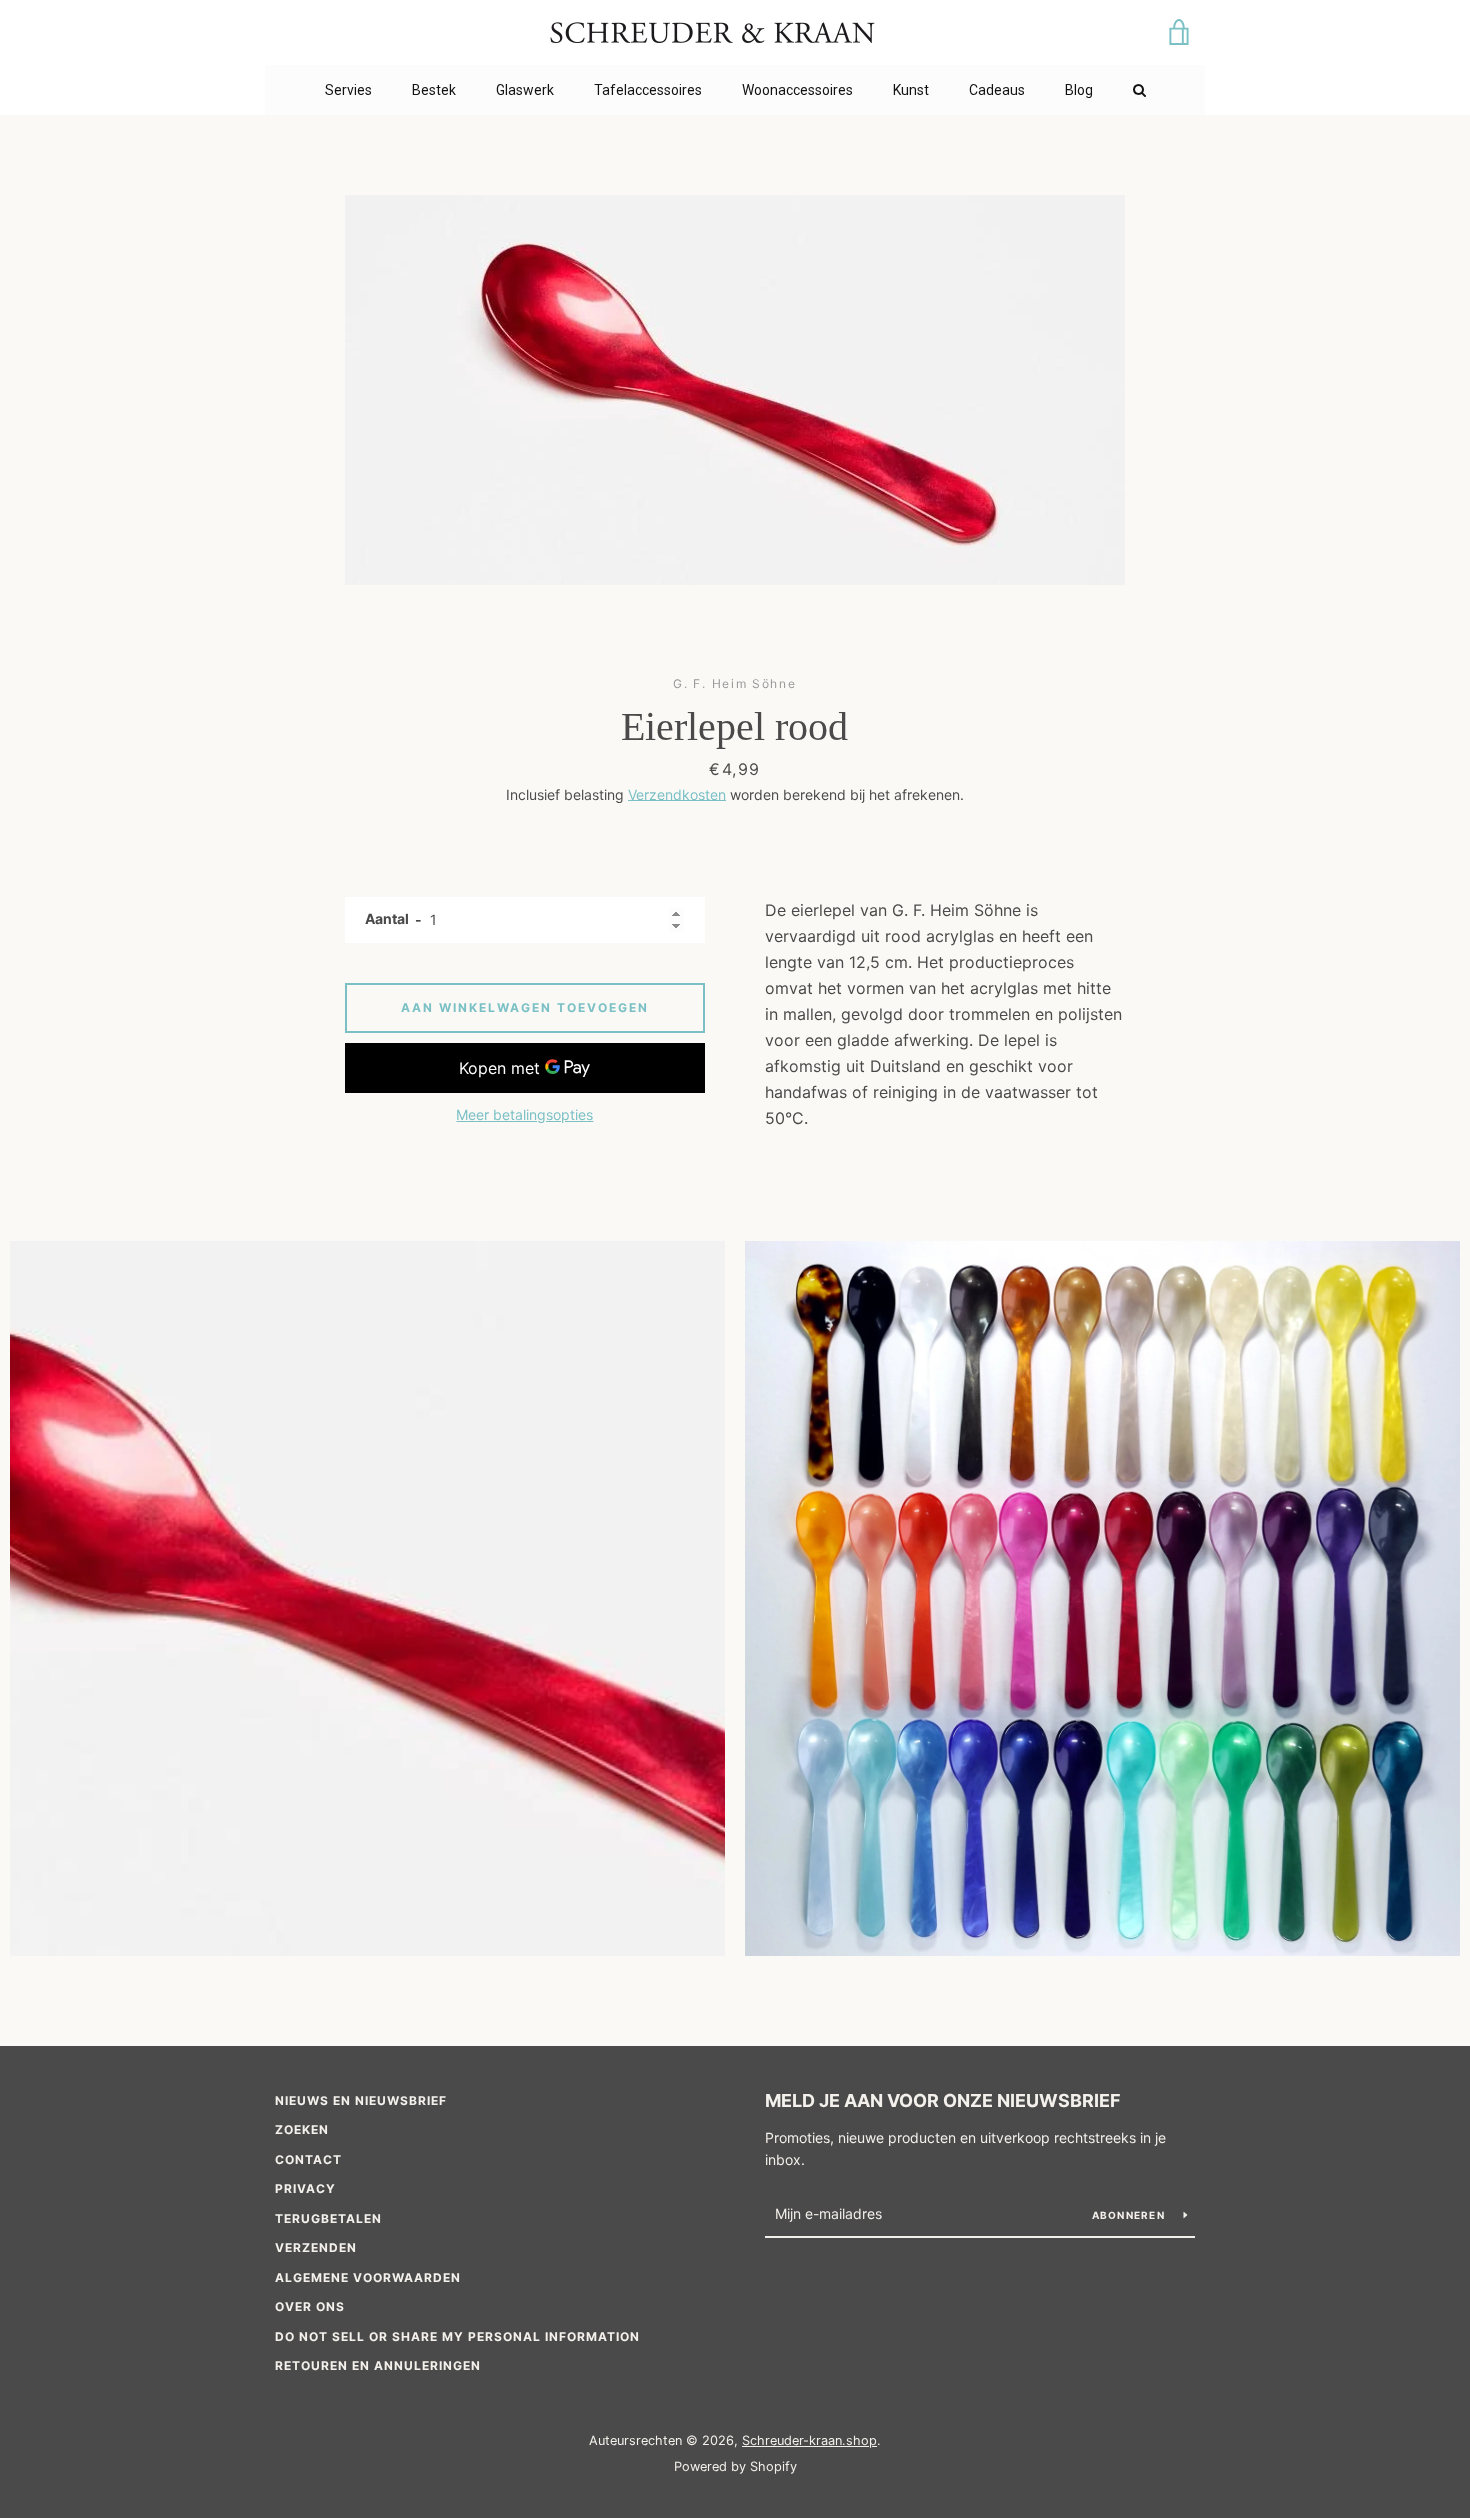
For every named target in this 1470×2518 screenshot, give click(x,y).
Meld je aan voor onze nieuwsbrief (943, 2100)
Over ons (310, 2306)
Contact (308, 2159)
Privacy (305, 2188)
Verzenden (316, 2247)
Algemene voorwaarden (368, 2277)
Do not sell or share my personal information (457, 2336)
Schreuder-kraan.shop (809, 2440)
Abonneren (1130, 2215)
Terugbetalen (328, 2218)
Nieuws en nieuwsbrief (361, 2100)
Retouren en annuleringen (378, 2365)
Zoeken (302, 2129)
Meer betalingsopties (524, 1114)
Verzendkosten (677, 794)
